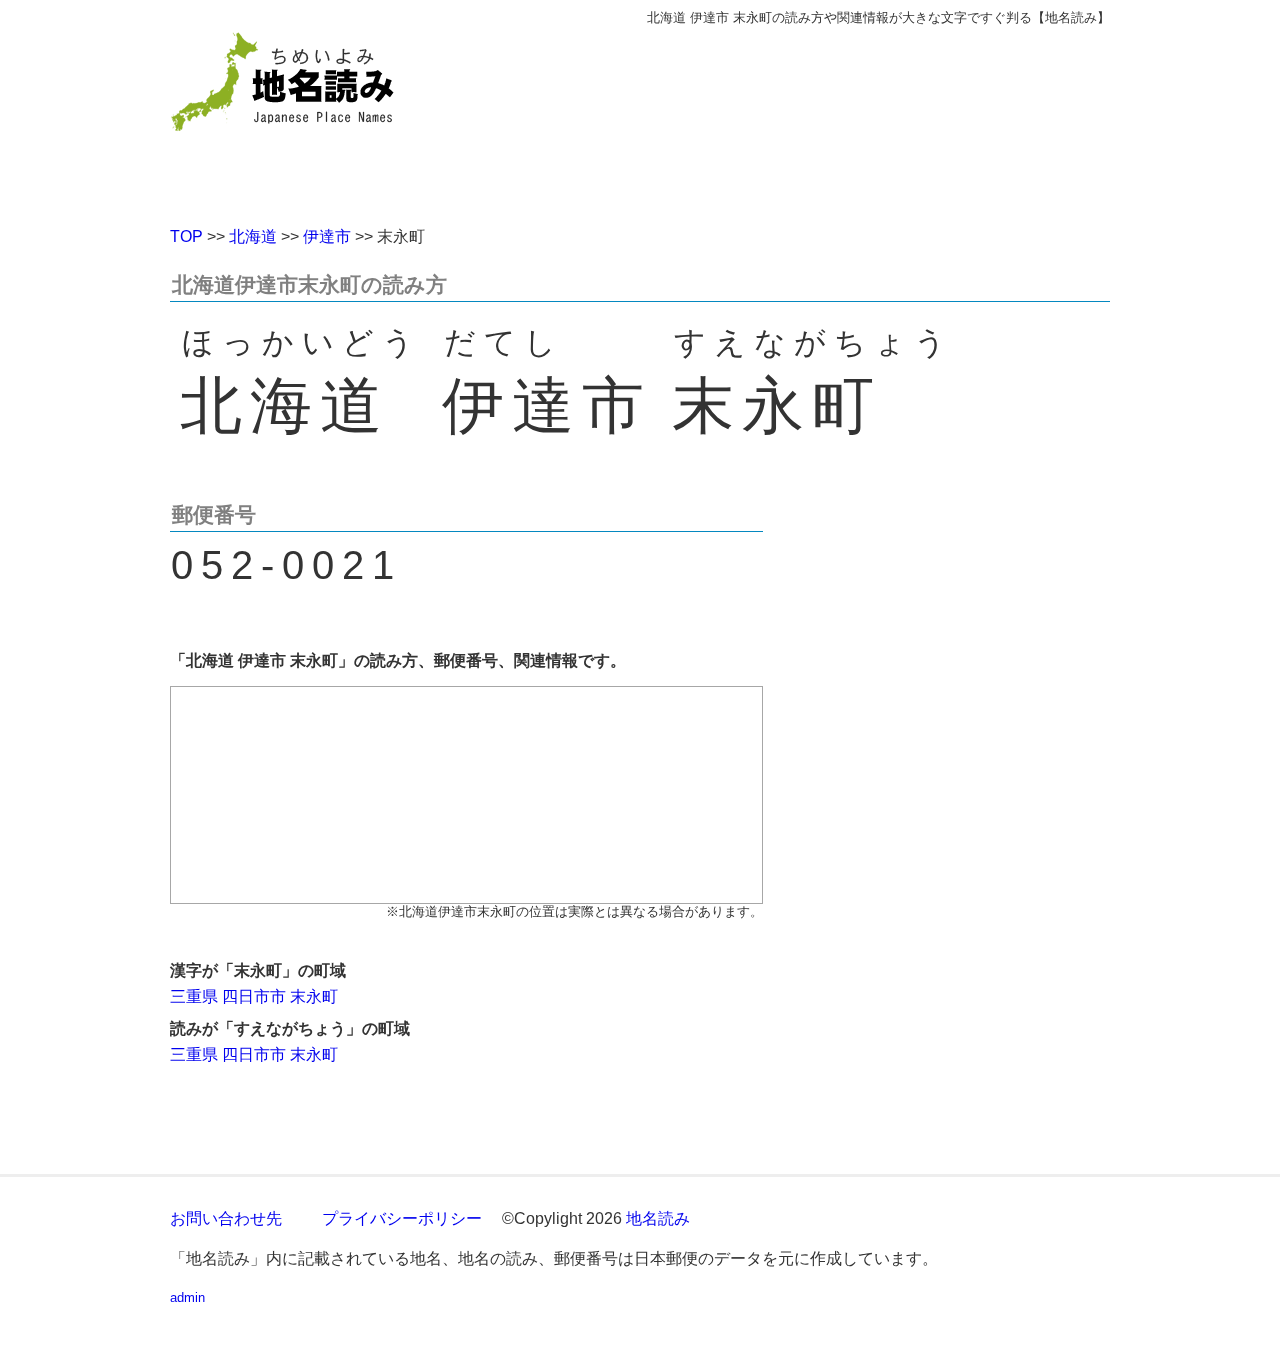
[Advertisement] (785, 118)
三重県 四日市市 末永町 (254, 996)
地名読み (658, 1218)
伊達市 (327, 236)
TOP (186, 236)
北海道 (253, 236)
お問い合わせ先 (226, 1218)
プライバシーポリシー (402, 1218)
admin (187, 1297)
